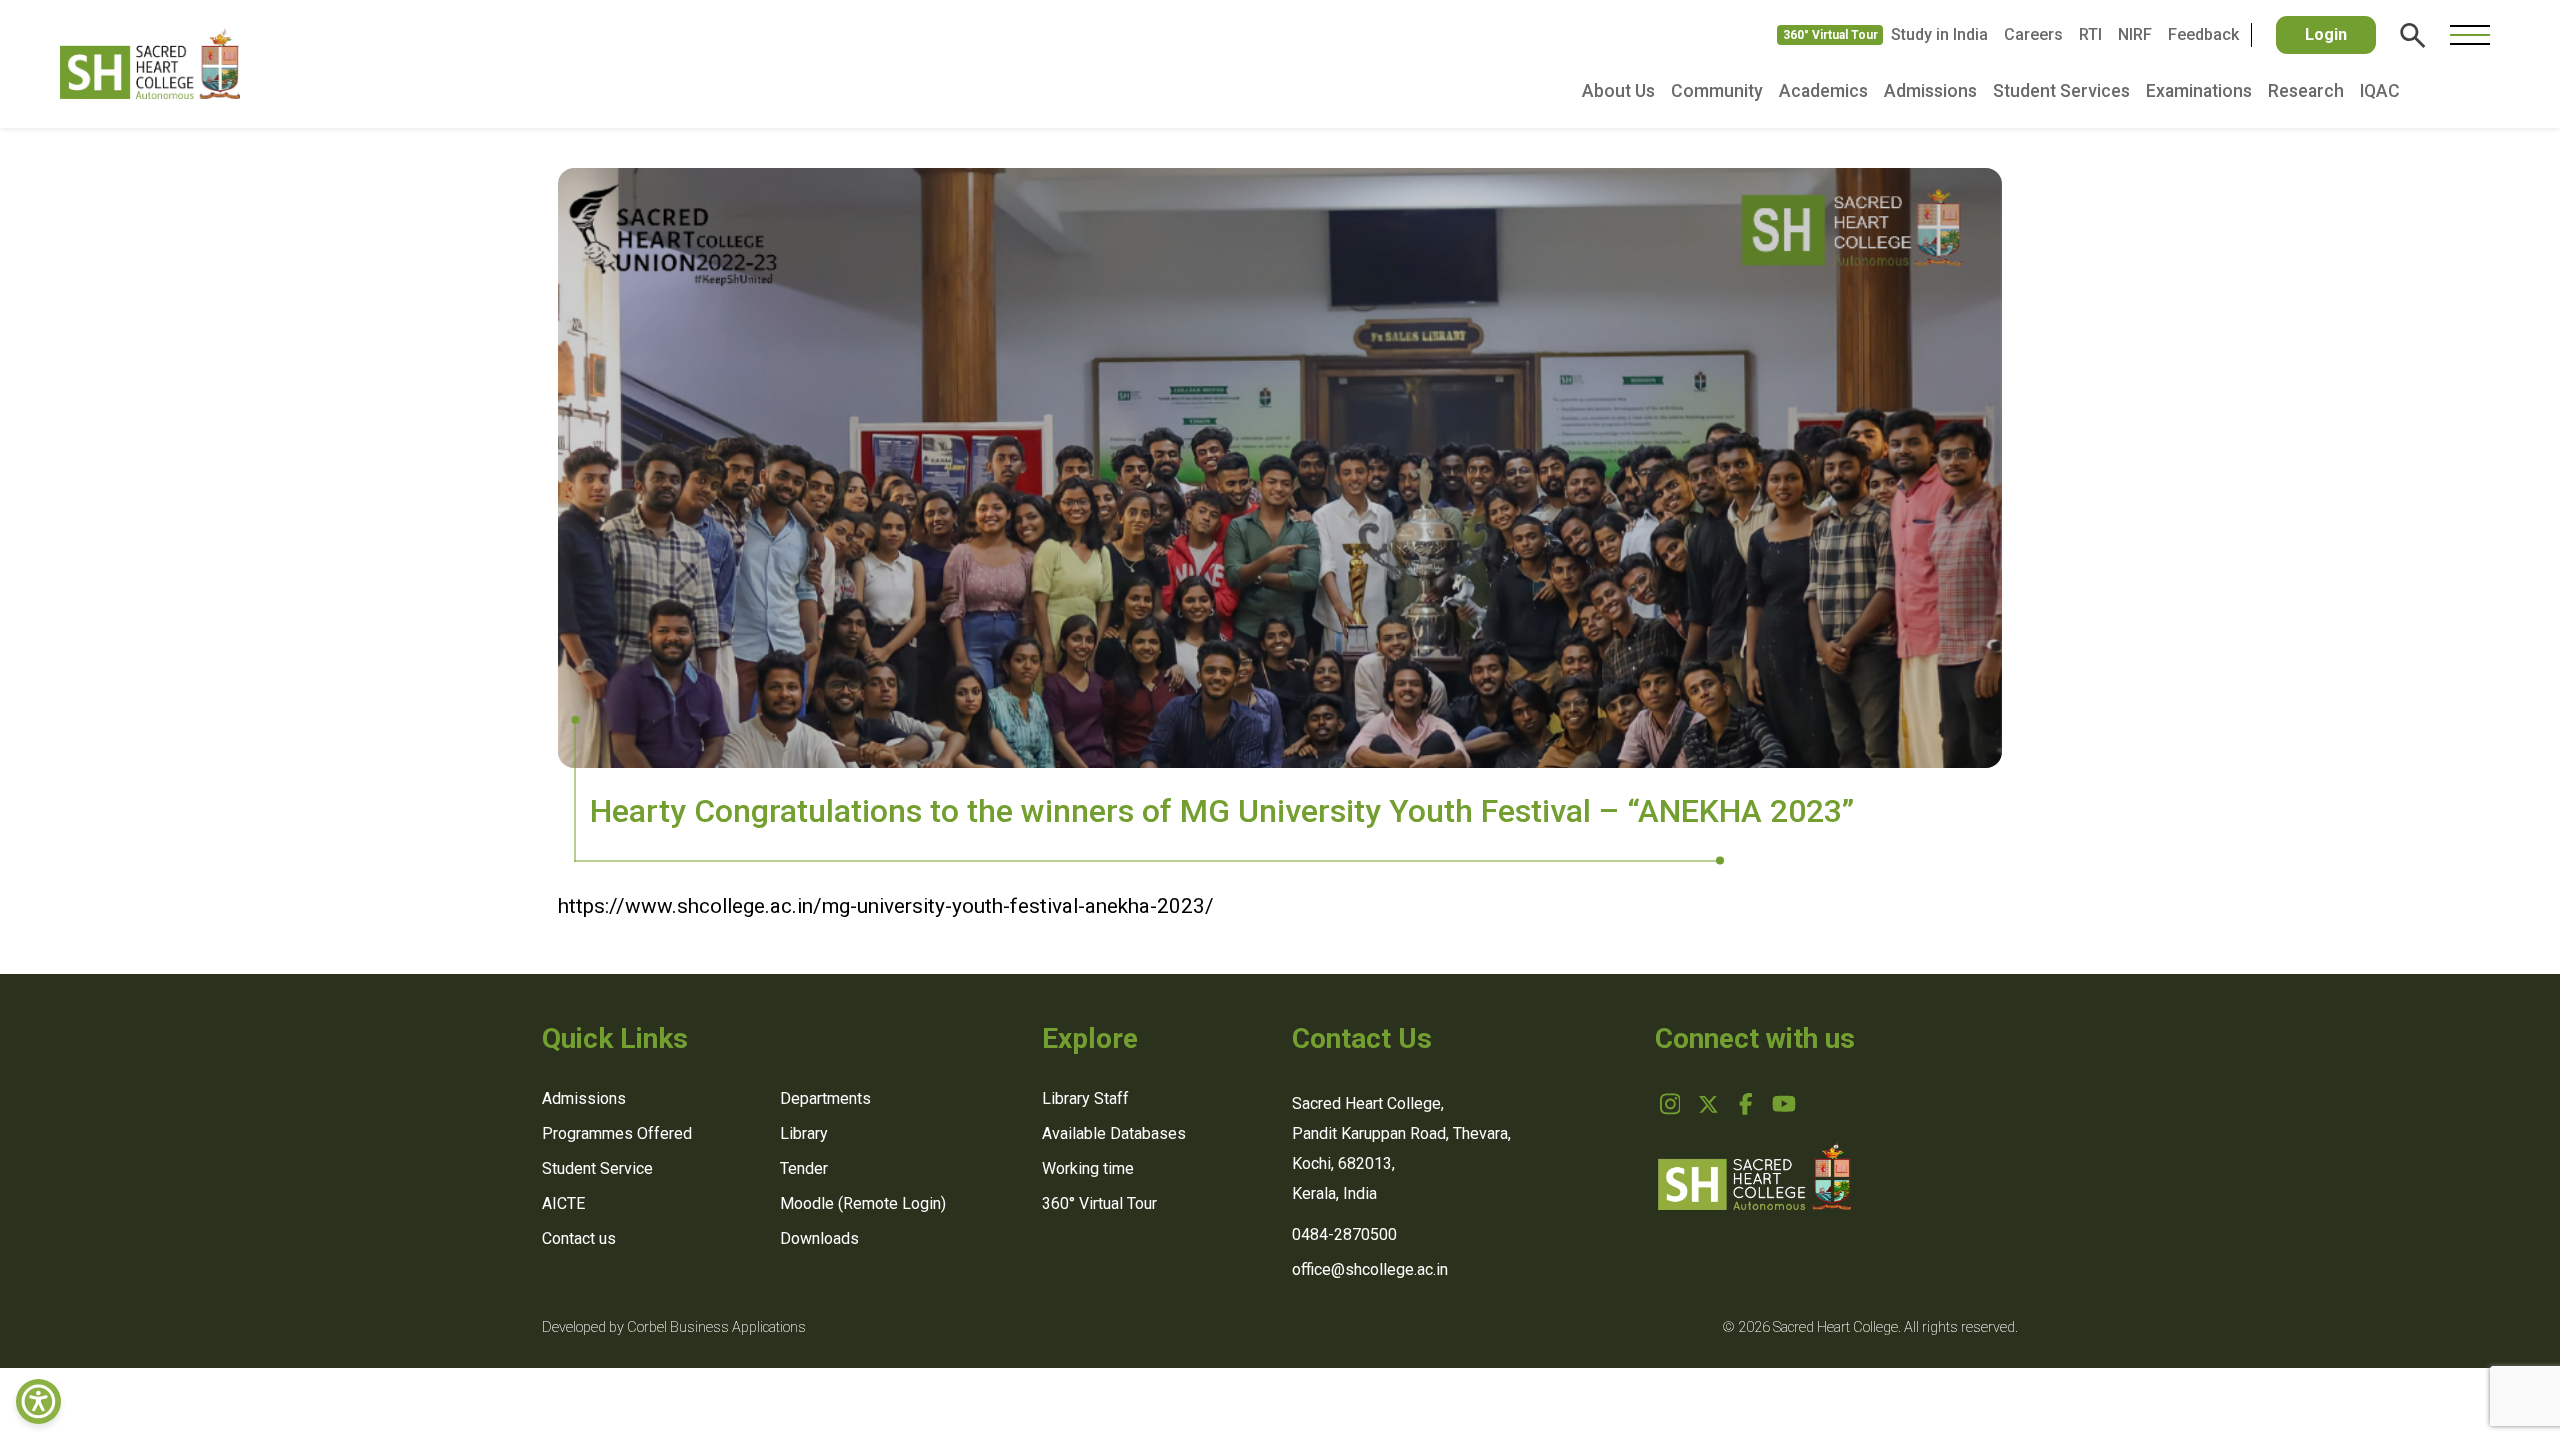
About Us (1618, 91)
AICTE (563, 1203)
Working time (1088, 1168)
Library (804, 1133)
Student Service (597, 1168)
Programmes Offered (617, 1133)
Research (2306, 91)
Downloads (819, 1238)
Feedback (2203, 34)
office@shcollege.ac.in (1370, 1269)
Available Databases (1114, 1133)
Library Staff (1085, 1098)
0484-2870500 (1344, 1234)
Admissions (1930, 91)
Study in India (1939, 34)
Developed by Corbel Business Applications (674, 1327)
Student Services (2061, 91)
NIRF (2135, 34)
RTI (2090, 34)
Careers (2033, 34)
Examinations (2199, 91)
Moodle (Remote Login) (863, 1203)
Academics (1823, 91)
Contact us (579, 1238)
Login (2326, 34)
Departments (825, 1098)
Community (1717, 91)
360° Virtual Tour (1830, 35)
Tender (804, 1168)
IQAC (2380, 91)
